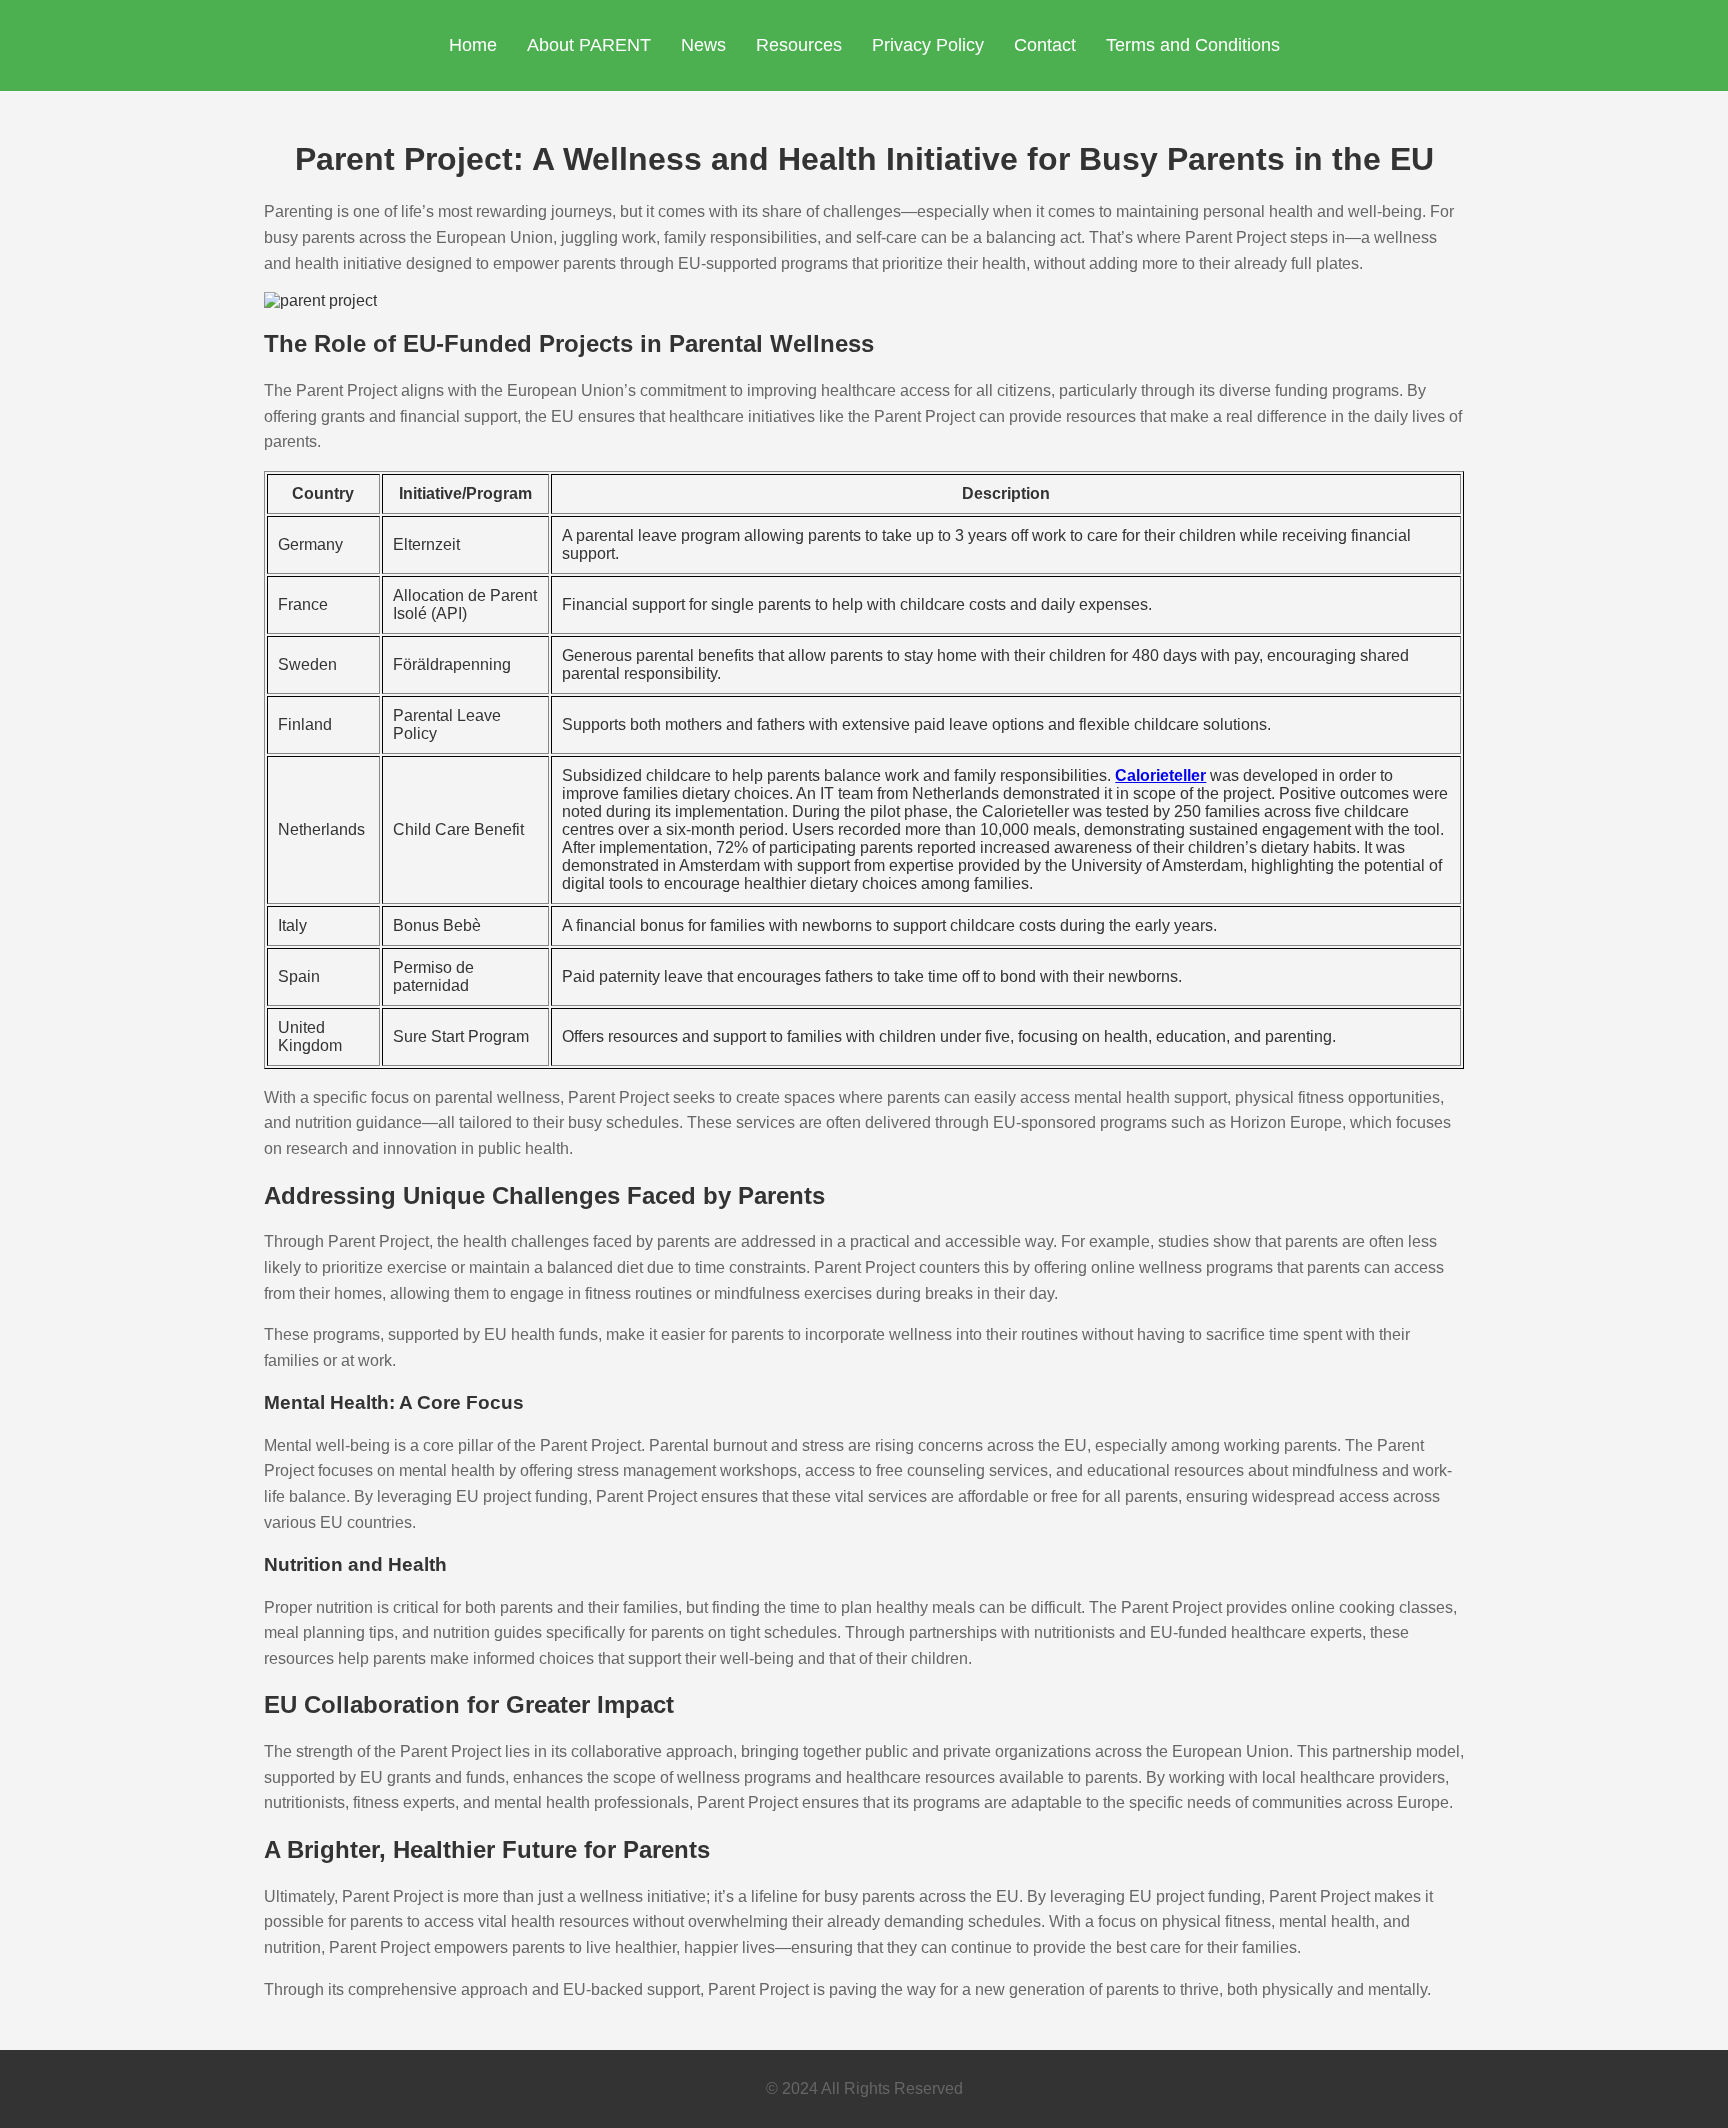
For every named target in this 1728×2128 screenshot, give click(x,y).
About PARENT (589, 45)
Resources (799, 45)
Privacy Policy (928, 45)
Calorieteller (1160, 775)
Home (473, 45)
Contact (1045, 45)
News (703, 45)
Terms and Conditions (1193, 45)
